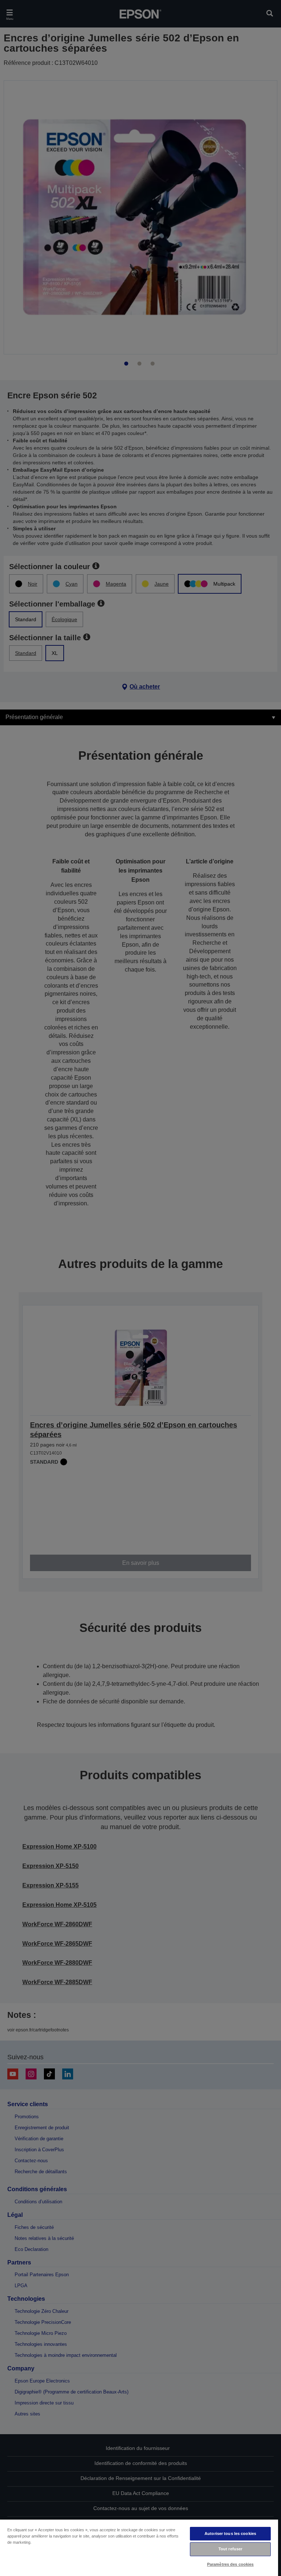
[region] (139, 2547)
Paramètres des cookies (231, 2564)
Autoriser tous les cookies (230, 2533)
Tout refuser (230, 2549)
